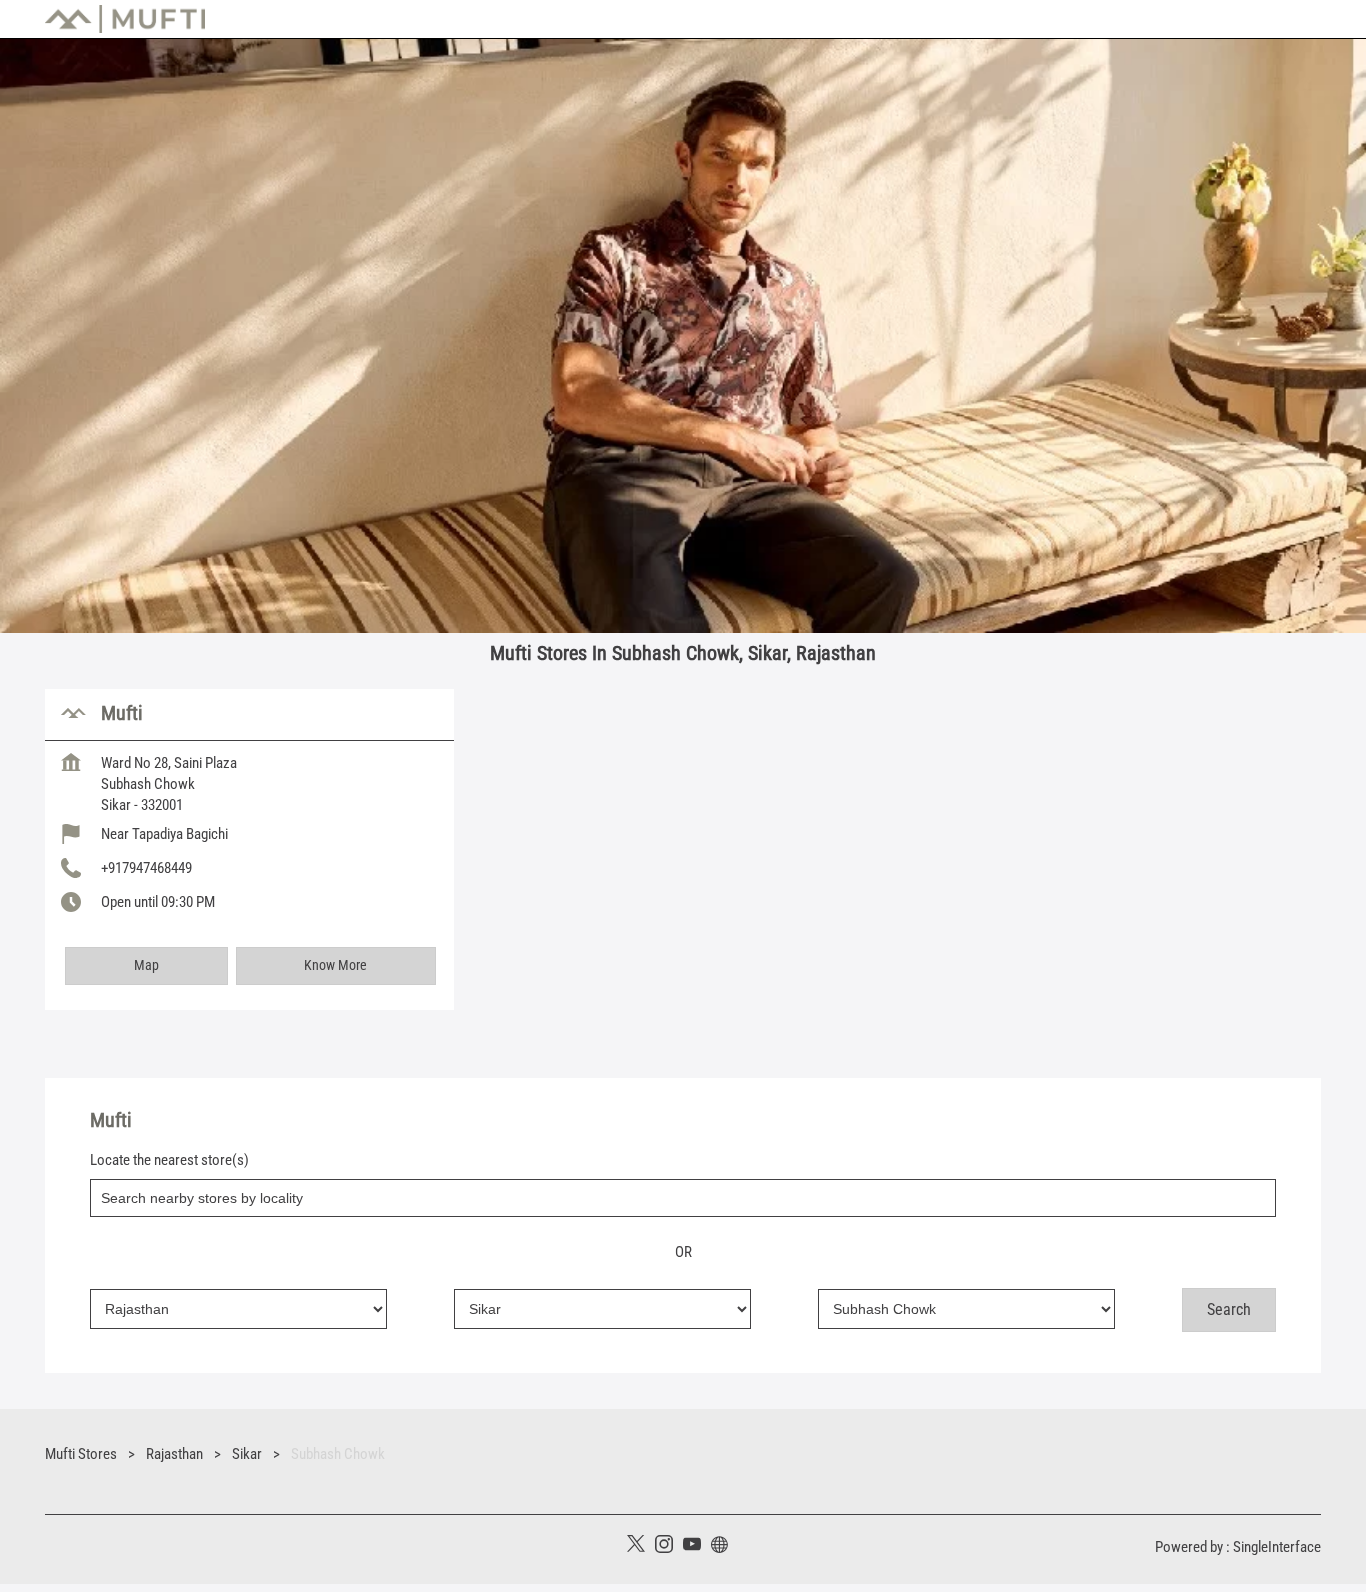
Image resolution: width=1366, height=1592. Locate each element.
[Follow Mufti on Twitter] (641, 1547)
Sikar (247, 1454)
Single (1277, 1547)
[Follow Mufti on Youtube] (697, 1547)
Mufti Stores (82, 1454)
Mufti (122, 713)
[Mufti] (125, 19)
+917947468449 (146, 868)
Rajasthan (174, 1454)
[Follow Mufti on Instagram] (669, 1547)
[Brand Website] (725, 1547)
